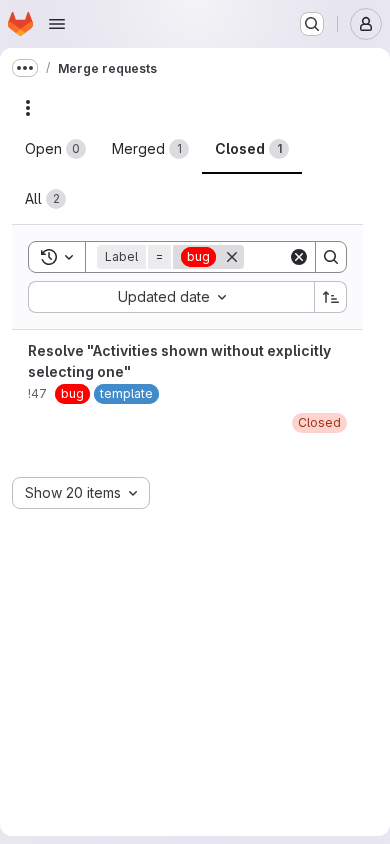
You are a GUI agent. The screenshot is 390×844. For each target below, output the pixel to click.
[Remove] (232, 257)
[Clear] (299, 257)
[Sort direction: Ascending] (331, 297)
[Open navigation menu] (57, 24)
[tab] (55, 149)
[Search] (331, 257)
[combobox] (171, 297)
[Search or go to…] (312, 24)
